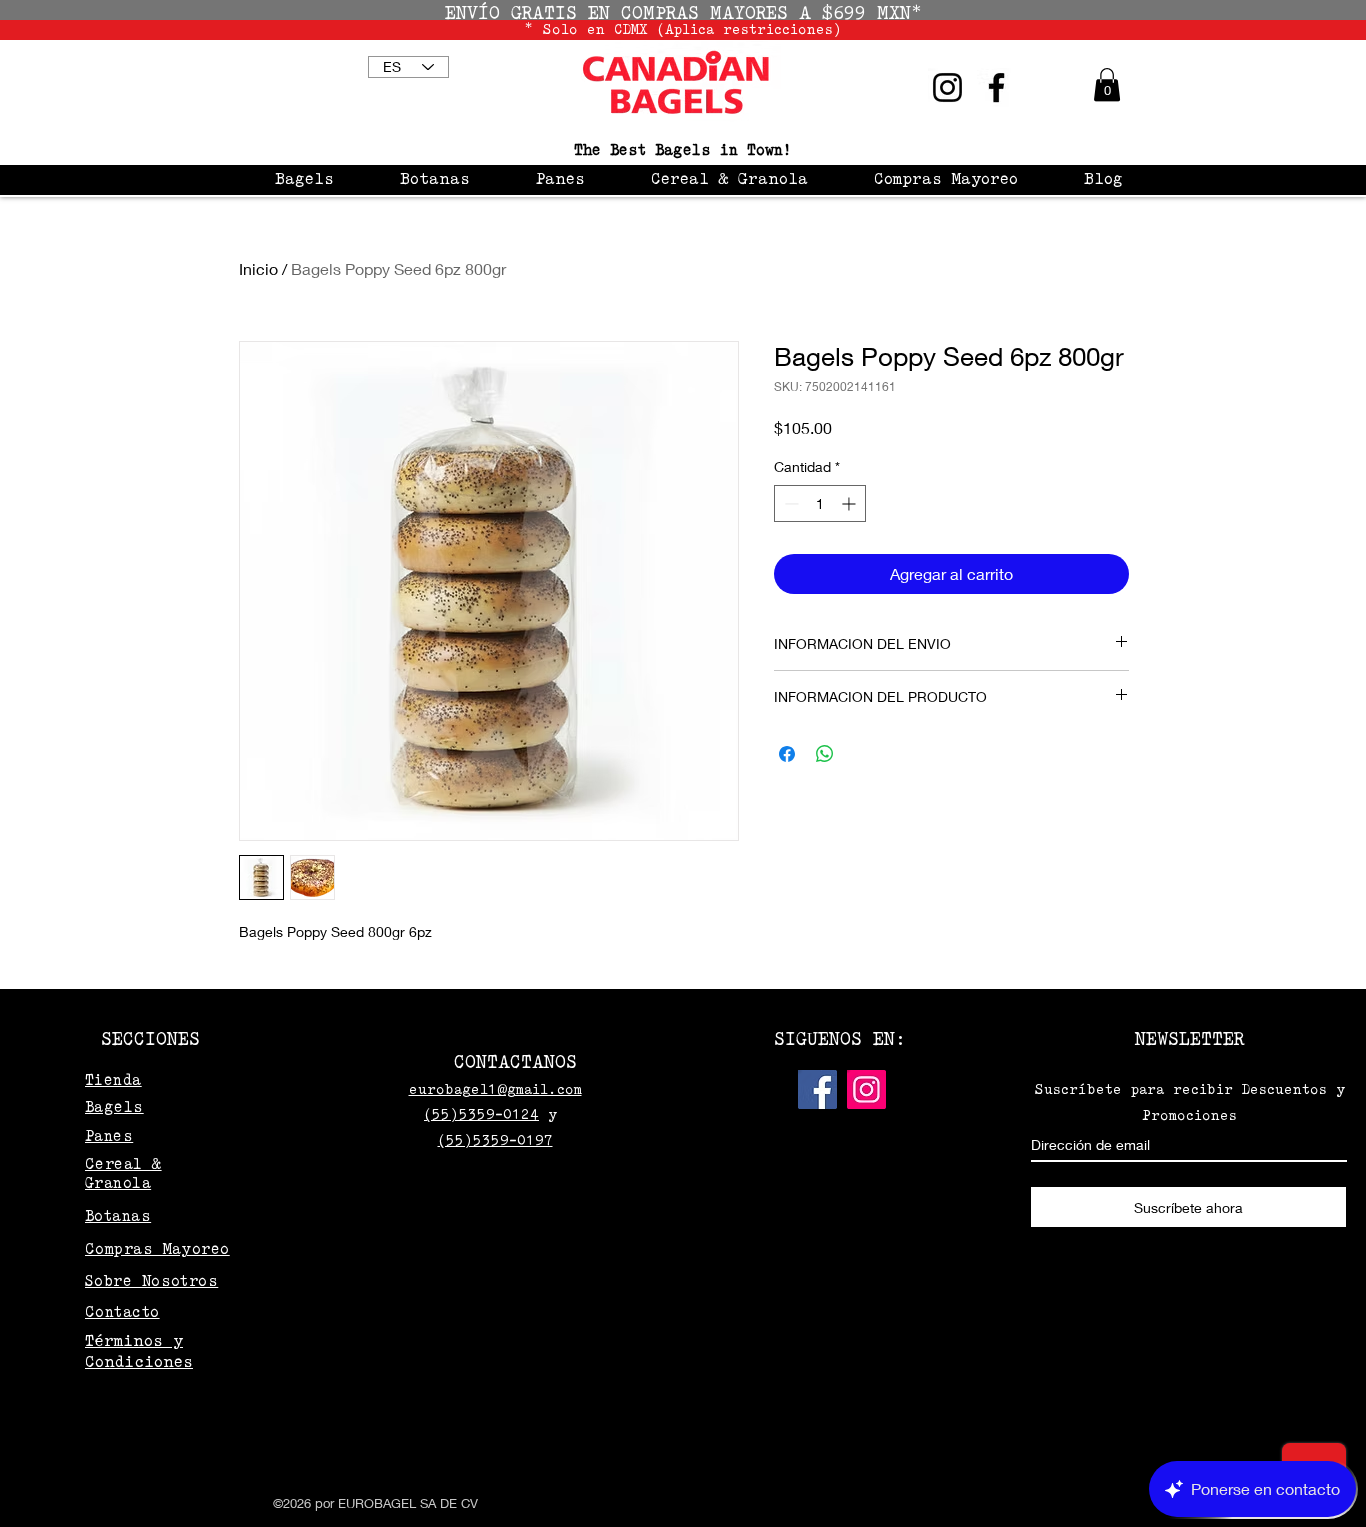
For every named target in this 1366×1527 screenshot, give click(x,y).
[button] (1107, 84)
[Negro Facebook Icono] (996, 87)
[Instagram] (866, 1089)
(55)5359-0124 (481, 1114)
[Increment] (850, 503)
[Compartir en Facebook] (787, 754)
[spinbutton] (820, 503)
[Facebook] (817, 1089)
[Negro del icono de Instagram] (947, 87)
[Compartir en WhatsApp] (825, 754)
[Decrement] (789, 503)
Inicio (258, 268)
